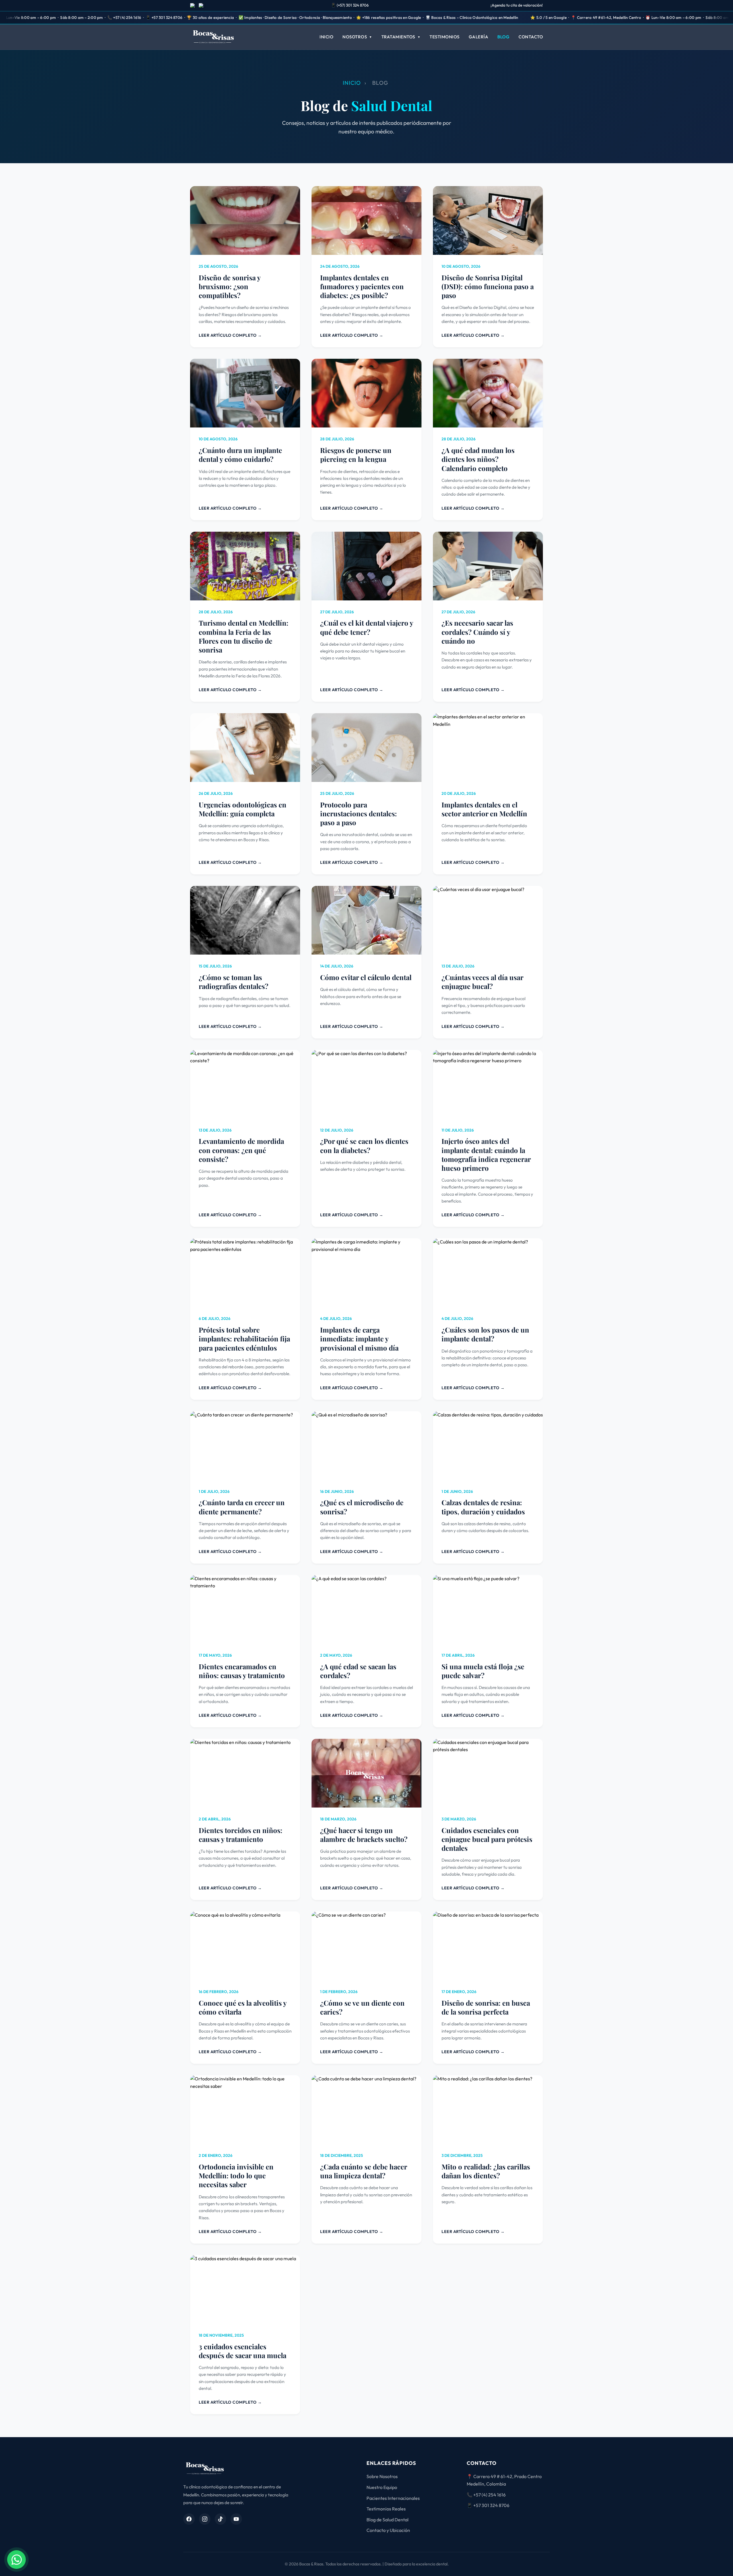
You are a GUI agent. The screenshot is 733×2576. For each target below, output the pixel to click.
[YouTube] (236, 2519)
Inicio (326, 37)
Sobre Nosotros (382, 2476)
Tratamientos (398, 37)
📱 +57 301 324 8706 (488, 2505)
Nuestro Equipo (382, 2487)
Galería (479, 37)
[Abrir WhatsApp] (16, 2560)
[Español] (193, 5)
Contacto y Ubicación (388, 2530)
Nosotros (355, 37)
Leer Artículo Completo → (230, 335)
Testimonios (445, 37)
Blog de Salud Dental (388, 2520)
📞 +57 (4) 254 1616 (486, 2495)
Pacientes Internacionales (393, 2498)
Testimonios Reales (386, 2509)
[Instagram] (205, 2519)
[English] (202, 5)
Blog (503, 37)
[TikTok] (220, 2519)
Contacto (531, 37)
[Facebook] (189, 2519)
